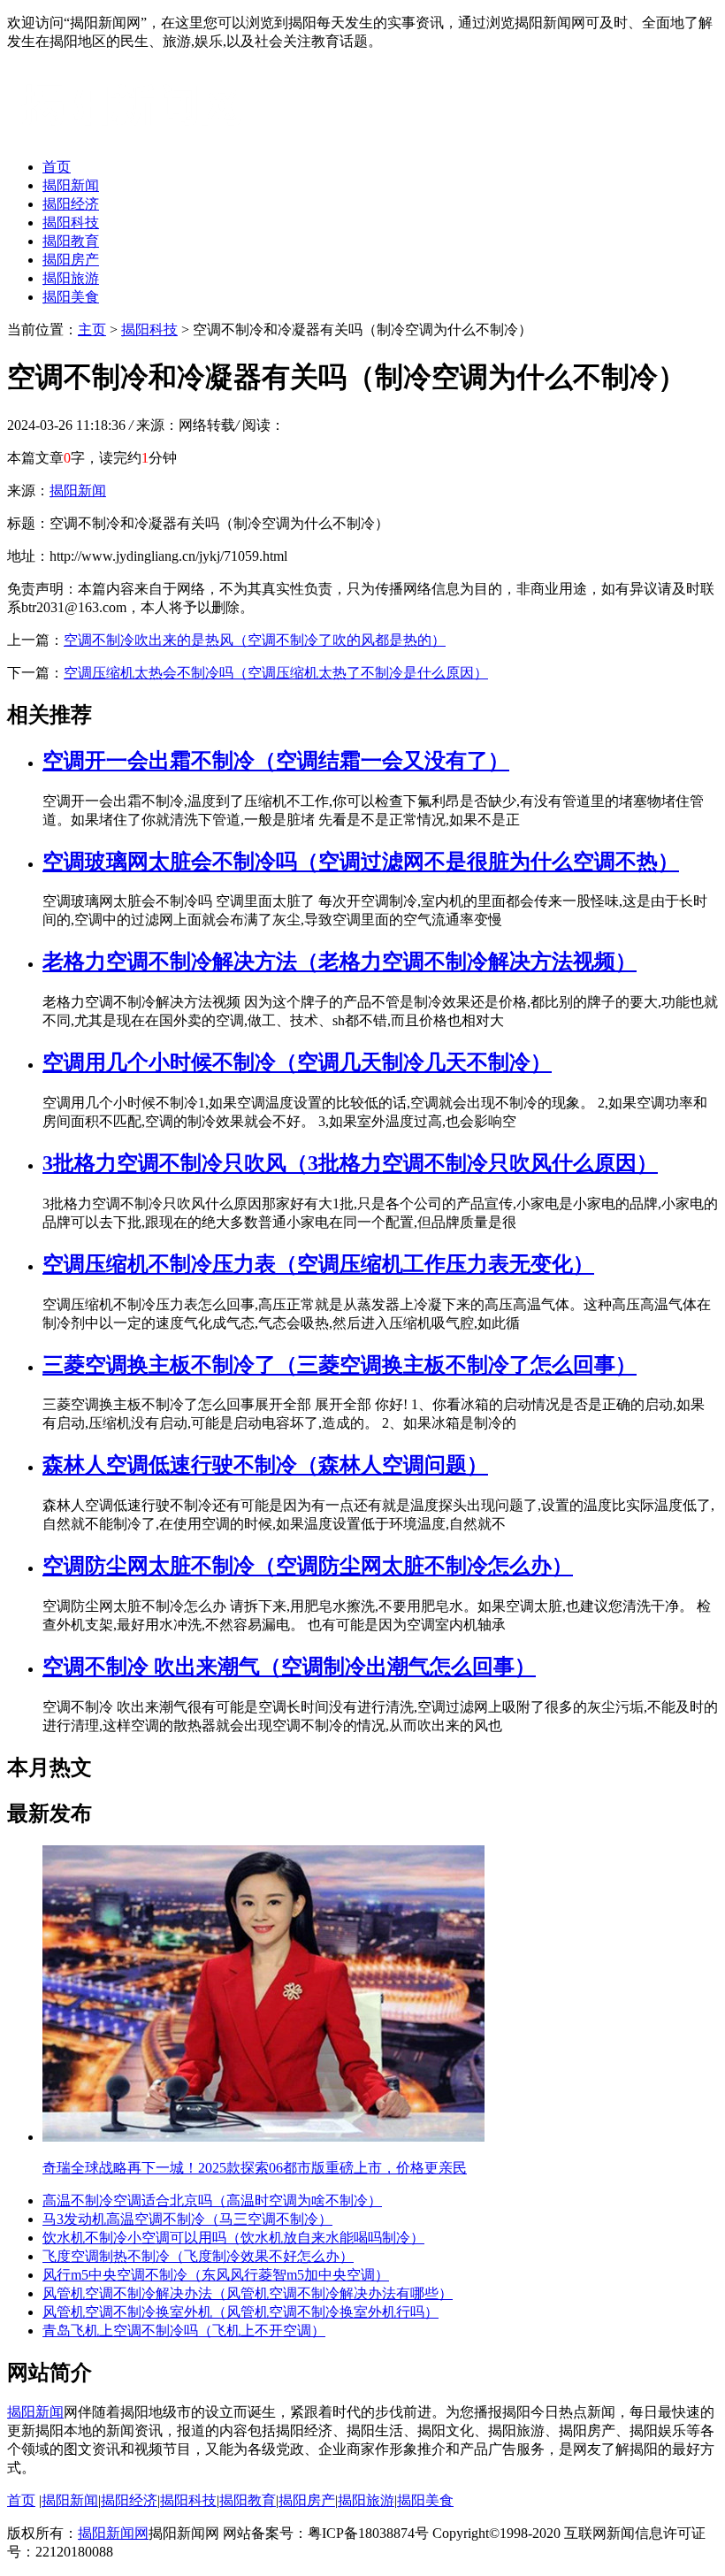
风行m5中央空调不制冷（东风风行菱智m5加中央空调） (216, 2275)
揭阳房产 (71, 260)
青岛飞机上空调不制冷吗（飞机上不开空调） (184, 2331)
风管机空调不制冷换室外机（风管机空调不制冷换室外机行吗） (240, 2312)
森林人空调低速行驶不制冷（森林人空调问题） (265, 1465)
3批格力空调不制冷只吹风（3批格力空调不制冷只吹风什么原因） (350, 1163)
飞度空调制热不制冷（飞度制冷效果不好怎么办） (198, 2256)
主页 (92, 330)
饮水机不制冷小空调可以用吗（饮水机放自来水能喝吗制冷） (233, 2238)
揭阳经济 (71, 204)
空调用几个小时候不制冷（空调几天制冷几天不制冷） (297, 1062)
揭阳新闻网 (113, 2533)
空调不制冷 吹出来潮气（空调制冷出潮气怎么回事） (289, 1667)
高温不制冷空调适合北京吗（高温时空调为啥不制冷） (212, 2200)
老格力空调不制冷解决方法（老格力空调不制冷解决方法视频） (340, 962)
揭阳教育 (71, 241)
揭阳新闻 (71, 185)
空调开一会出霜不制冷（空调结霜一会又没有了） (276, 761)
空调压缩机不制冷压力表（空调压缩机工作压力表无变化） (318, 1264)
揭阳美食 (71, 297)
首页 (57, 167)
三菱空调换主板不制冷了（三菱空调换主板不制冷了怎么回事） (340, 1365)
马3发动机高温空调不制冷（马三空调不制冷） (187, 2219)
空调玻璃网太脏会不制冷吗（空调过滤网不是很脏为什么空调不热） (361, 862)
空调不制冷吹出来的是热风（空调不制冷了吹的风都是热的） (255, 640)
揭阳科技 (71, 222)
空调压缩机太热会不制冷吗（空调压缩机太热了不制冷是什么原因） (276, 673)
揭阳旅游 (71, 278)
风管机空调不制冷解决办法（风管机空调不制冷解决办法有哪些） (248, 2293)
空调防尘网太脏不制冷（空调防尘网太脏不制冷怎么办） (308, 1566)
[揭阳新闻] (140, 136)
